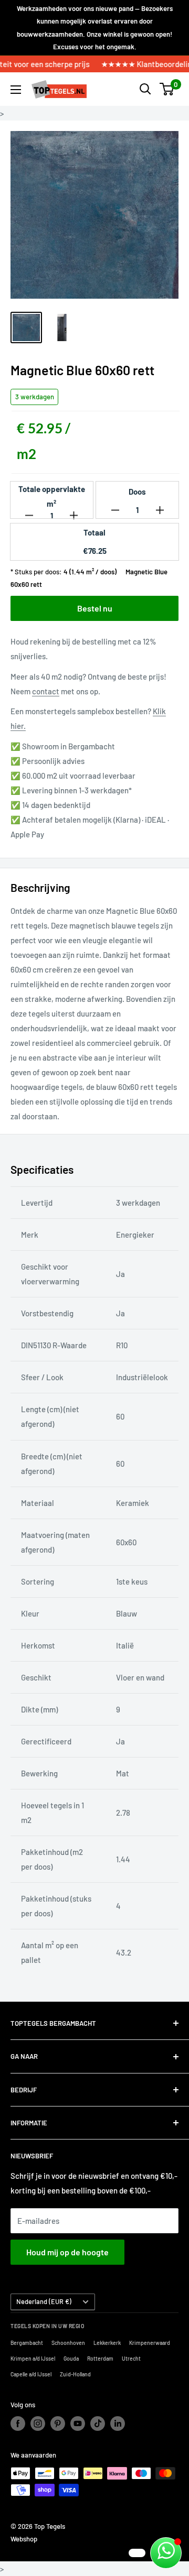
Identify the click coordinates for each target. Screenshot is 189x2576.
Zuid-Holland (75, 2374)
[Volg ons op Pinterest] (58, 2424)
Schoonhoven (68, 2343)
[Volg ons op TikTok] (98, 2424)
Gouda (71, 2359)
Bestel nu (95, 608)
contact (46, 691)
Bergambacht (27, 2343)
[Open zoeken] (145, 89)
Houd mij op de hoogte (67, 2252)
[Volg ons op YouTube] (78, 2424)
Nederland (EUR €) (44, 2301)
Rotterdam (100, 2359)
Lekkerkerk (107, 2343)
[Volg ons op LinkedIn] (118, 2424)
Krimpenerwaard (150, 2343)
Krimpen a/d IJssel (33, 2359)
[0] (167, 89)
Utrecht (131, 2359)
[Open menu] (16, 90)
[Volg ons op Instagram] (38, 2424)
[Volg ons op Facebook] (18, 2424)
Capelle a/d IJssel (31, 2374)
